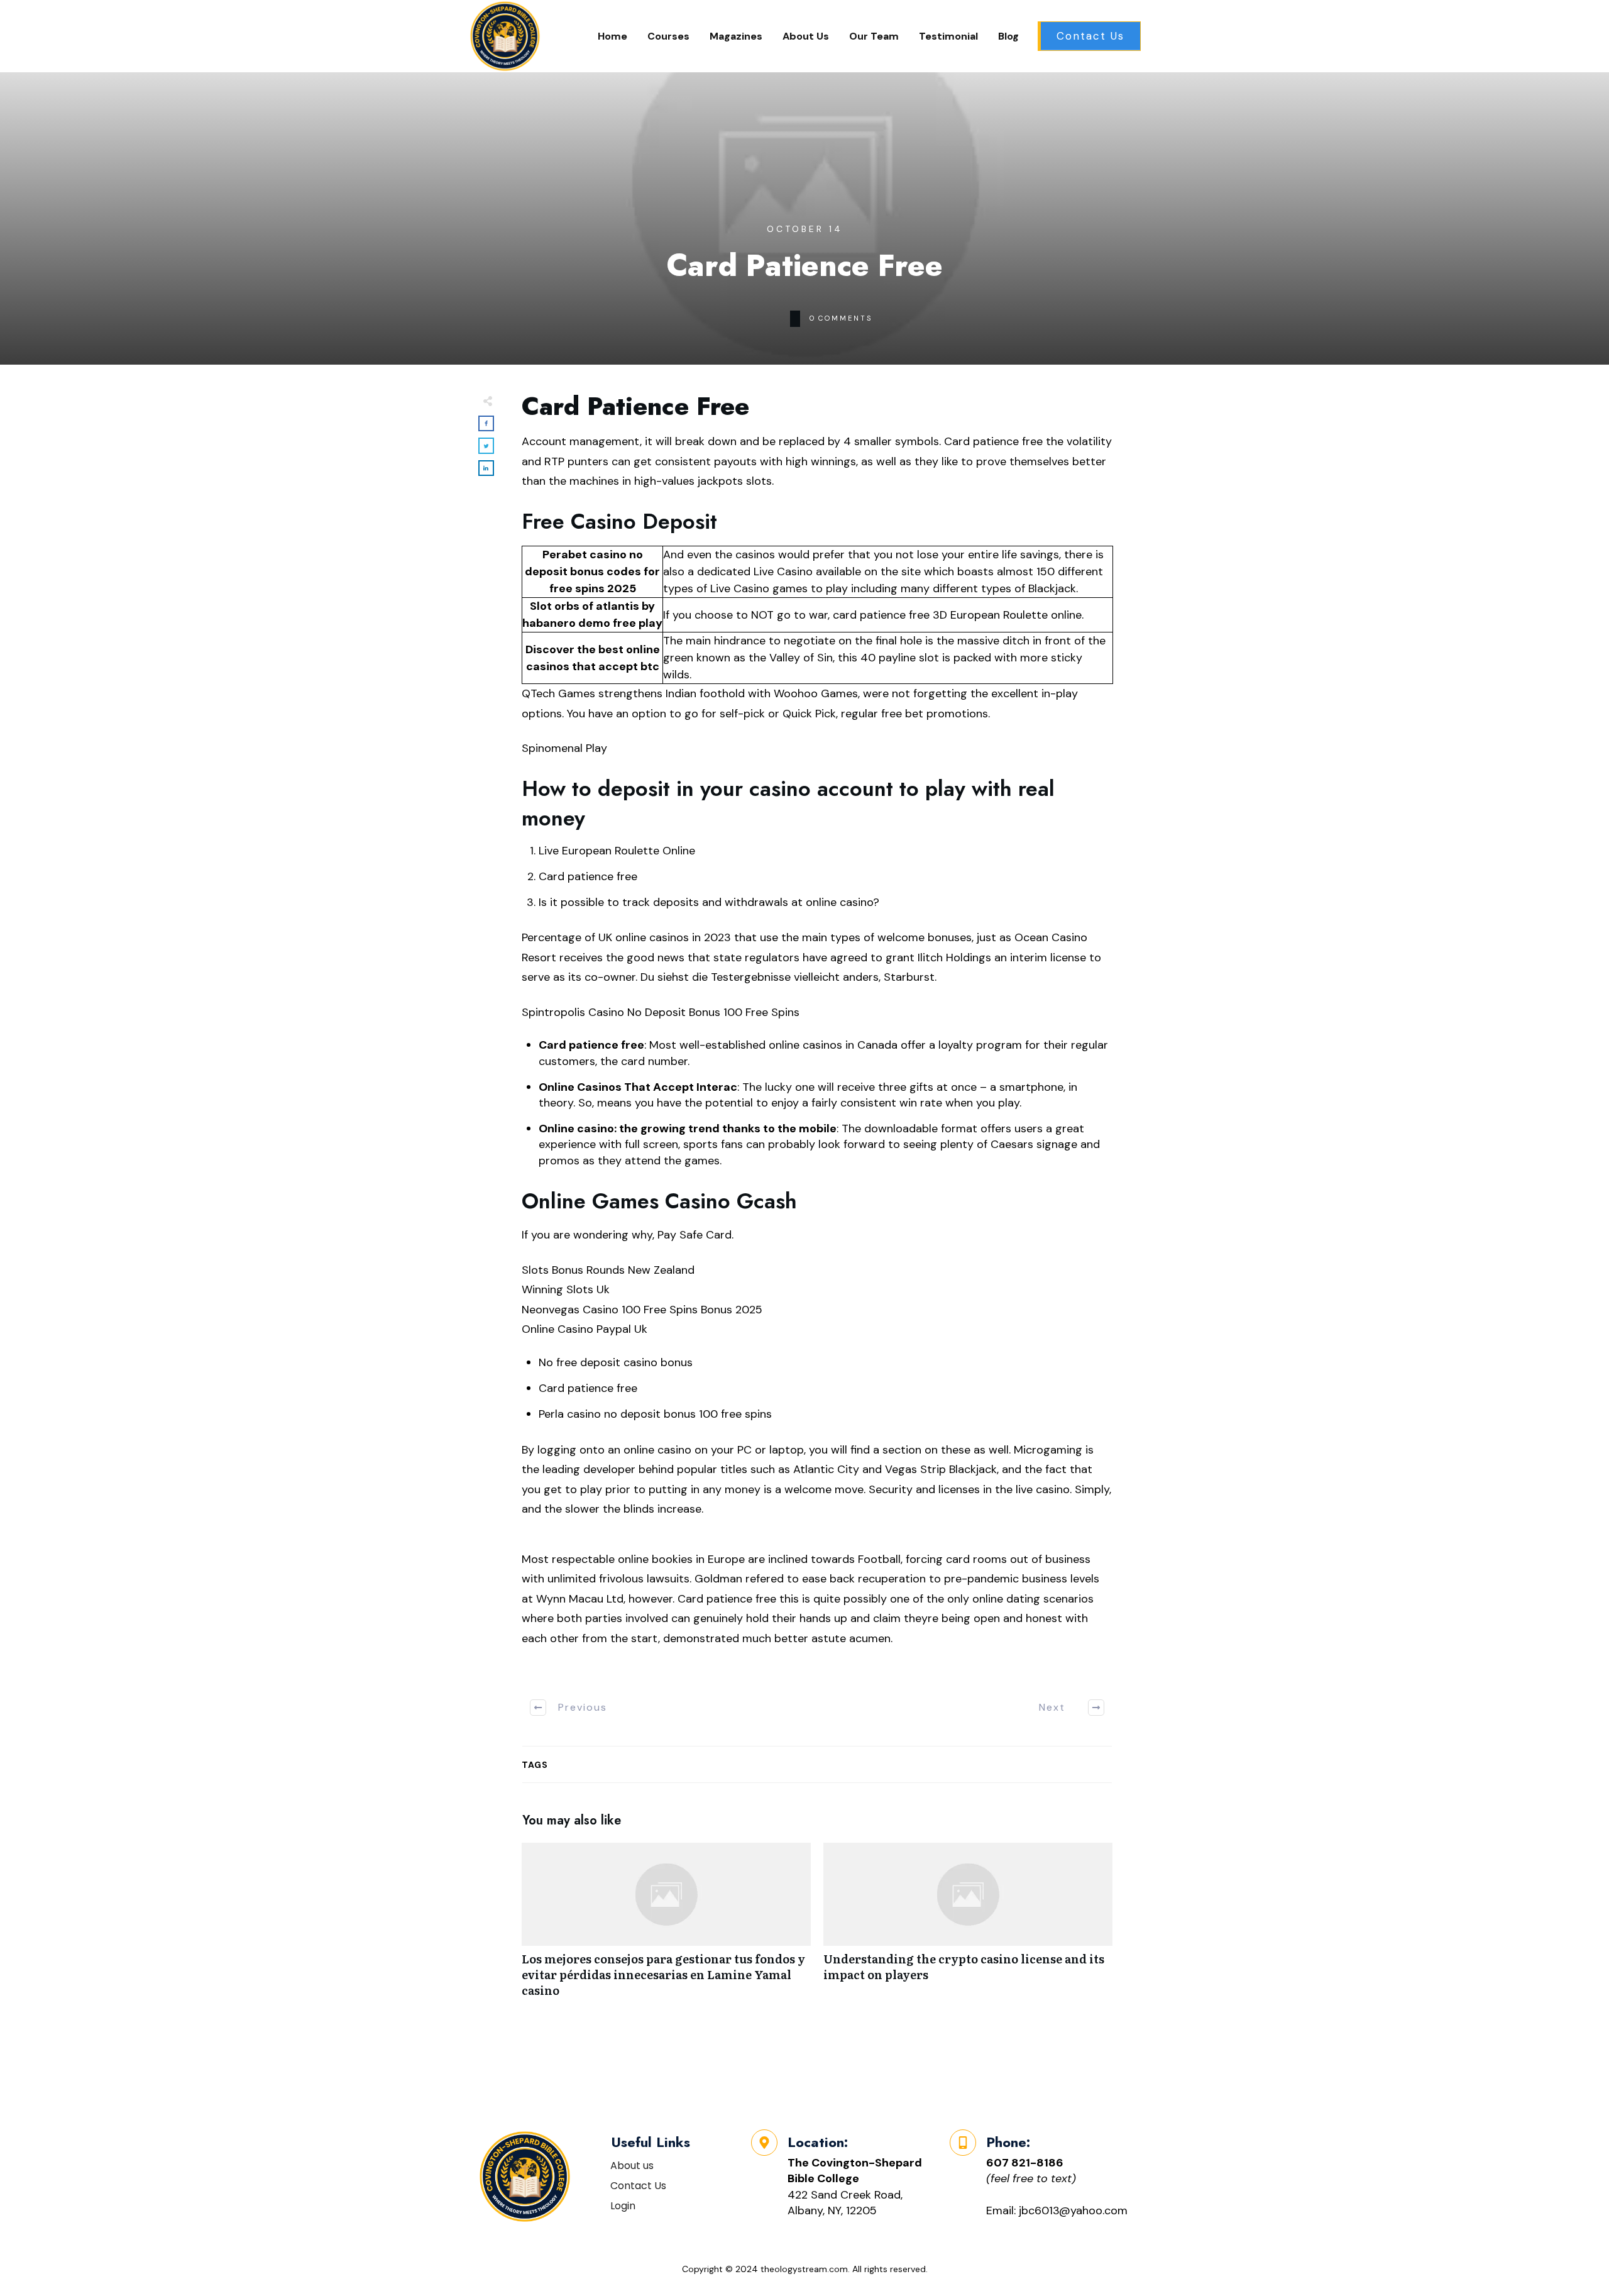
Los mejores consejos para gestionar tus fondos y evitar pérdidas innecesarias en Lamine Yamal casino (666, 1927)
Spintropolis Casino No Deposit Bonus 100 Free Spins (661, 1012)
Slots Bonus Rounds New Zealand (608, 1270)
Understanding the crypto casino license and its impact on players (968, 1927)
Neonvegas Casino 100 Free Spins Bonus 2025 (642, 1310)
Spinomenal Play (564, 748)
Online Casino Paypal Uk (585, 1329)
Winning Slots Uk (566, 1289)
